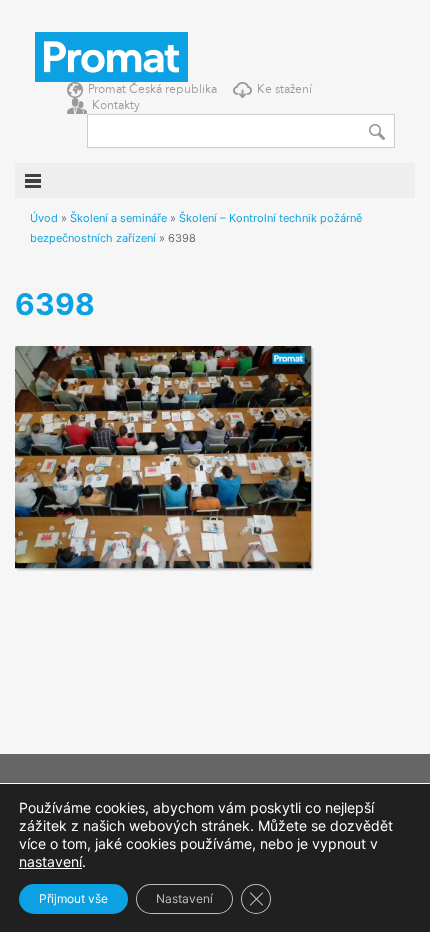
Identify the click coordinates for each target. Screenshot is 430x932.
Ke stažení (284, 90)
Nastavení (184, 898)
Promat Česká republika (152, 90)
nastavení (50, 861)
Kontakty (116, 106)
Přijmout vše (73, 898)
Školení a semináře (118, 218)
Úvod (44, 218)
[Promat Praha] (111, 55)
